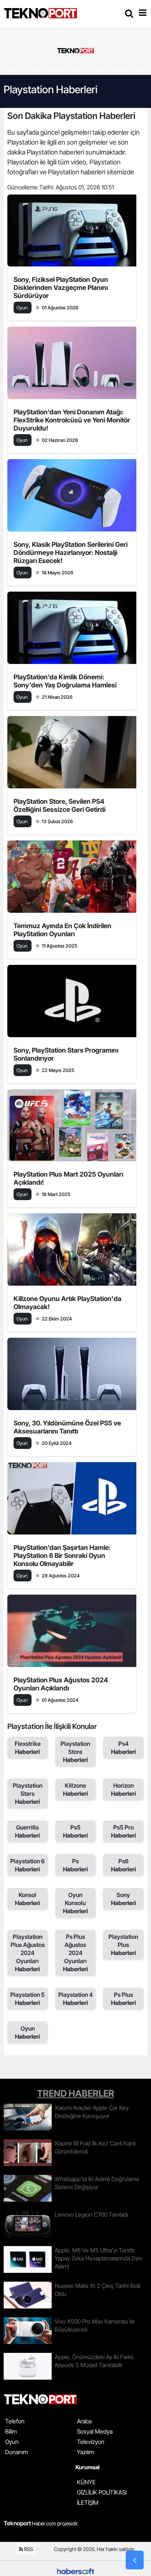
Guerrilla (27, 1831)
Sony (124, 1899)
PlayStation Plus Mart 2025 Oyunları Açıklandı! (68, 1178)
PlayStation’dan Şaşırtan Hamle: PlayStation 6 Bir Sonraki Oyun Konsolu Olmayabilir (62, 1556)
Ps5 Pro (124, 1831)
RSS (28, 2549)
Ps (75, 1865)
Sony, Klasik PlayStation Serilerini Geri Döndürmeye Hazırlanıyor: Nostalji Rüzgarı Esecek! (71, 553)
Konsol (27, 1899)
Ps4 (124, 1748)
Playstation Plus (123, 1945)
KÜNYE (86, 2482)
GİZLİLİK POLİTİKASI (102, 2492)
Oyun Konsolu (75, 1903)
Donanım (16, 2452)
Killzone (75, 1790)
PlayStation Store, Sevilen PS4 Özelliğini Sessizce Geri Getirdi (60, 805)
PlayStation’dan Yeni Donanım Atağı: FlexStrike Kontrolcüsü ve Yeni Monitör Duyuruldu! (72, 420)
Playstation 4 (75, 1999)
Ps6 (124, 1865)
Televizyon (91, 2442)
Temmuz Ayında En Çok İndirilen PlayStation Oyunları (62, 930)
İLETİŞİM (88, 2503)
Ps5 (75, 1831)
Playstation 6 (27, 1865)
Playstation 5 (27, 1999)
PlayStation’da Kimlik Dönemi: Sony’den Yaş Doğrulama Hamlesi (65, 681)
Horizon (124, 1790)
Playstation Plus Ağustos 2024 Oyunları (28, 1953)
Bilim (11, 2431)
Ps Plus (124, 1999)
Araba (84, 2421)
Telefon (15, 2421)
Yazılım (86, 2452)
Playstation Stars (28, 1794)
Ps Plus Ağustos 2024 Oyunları (75, 1953)
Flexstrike (28, 1748)
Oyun (27, 2032)
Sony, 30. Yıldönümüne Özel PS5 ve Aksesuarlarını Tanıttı (67, 1427)
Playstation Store (75, 1752)
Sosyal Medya (95, 2431)
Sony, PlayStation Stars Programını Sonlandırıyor (66, 1054)
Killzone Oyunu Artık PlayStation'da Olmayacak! (67, 1303)
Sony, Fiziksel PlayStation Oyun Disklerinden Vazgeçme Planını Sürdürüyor (61, 288)
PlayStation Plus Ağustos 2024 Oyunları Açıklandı (61, 1684)
